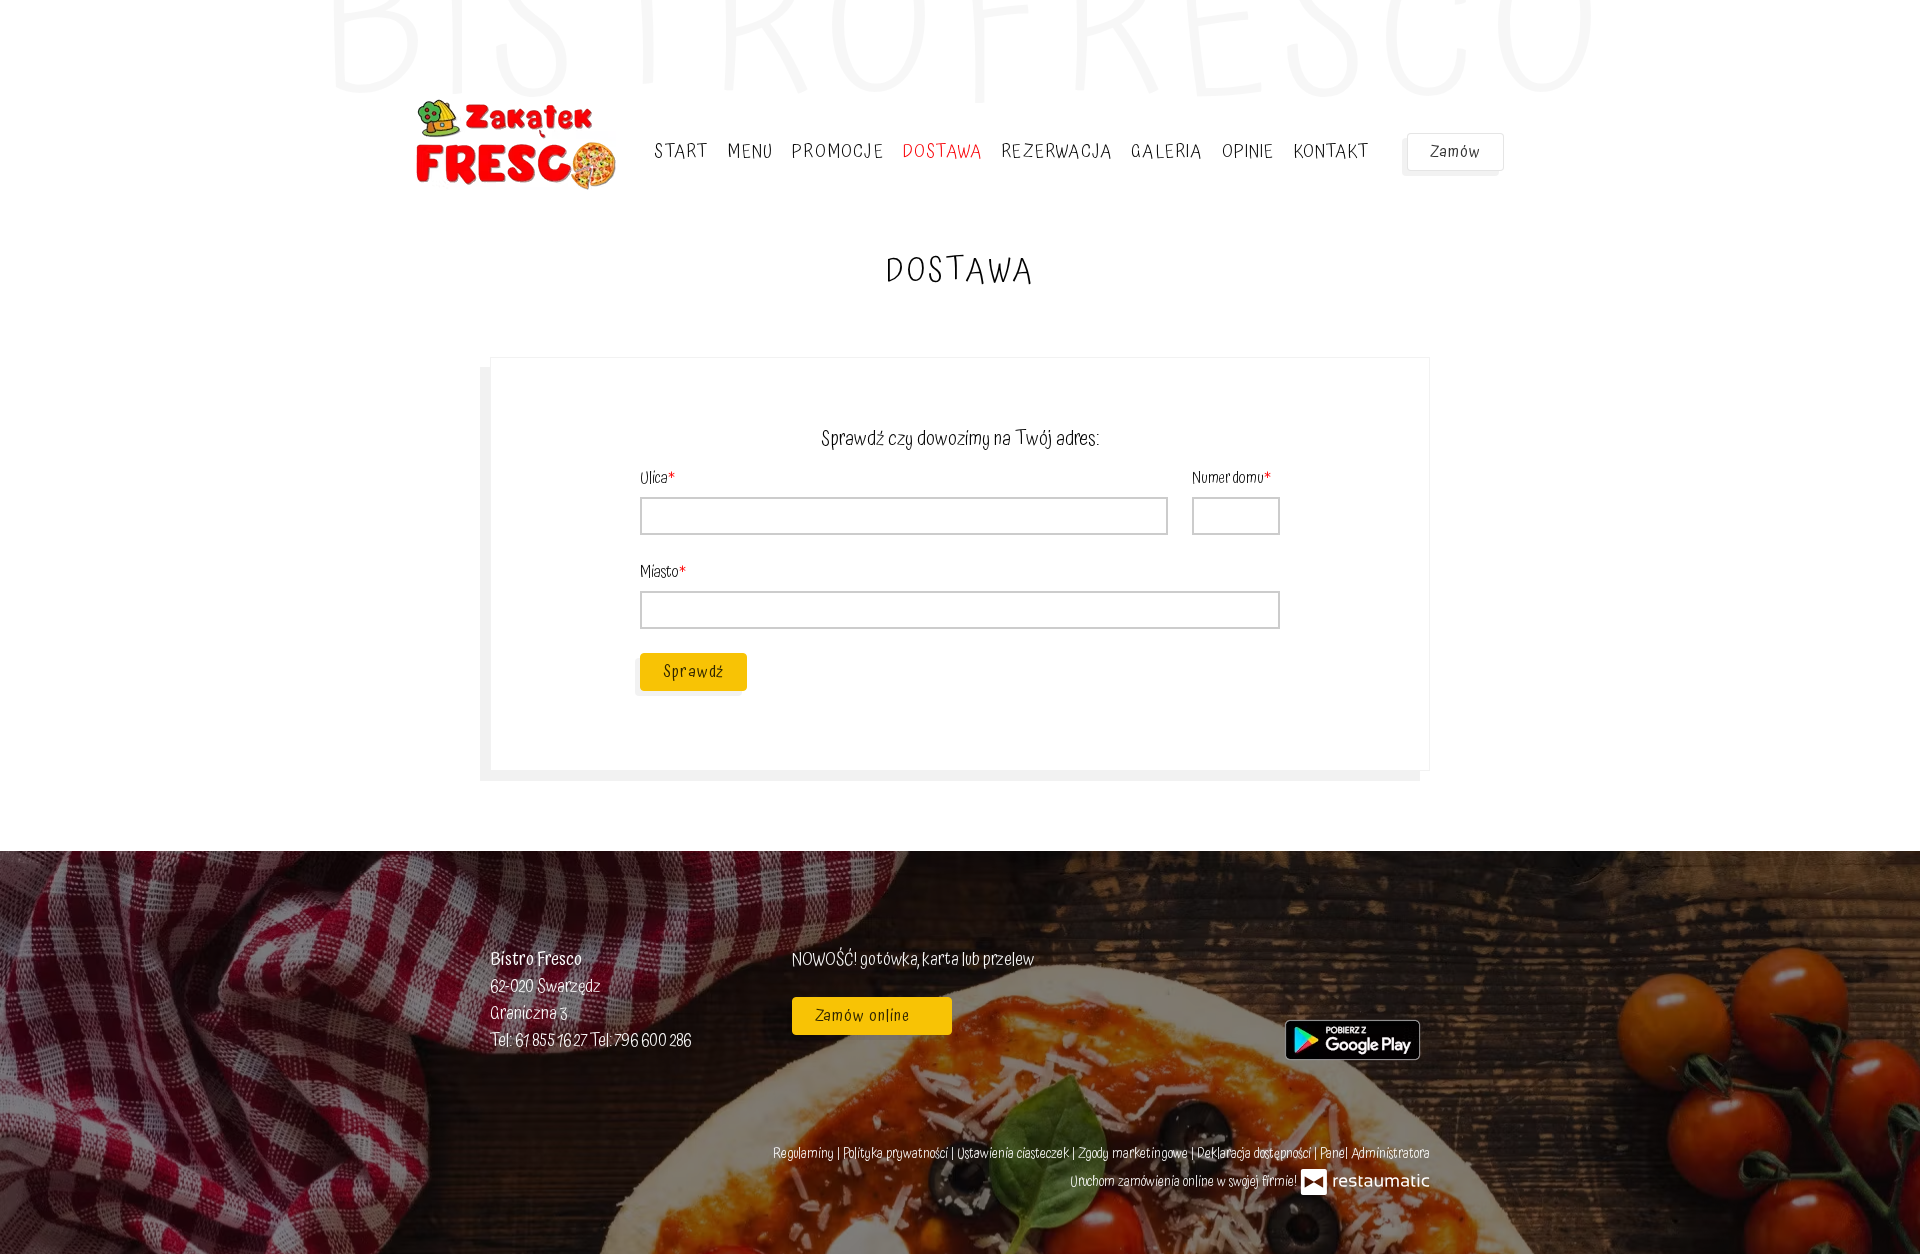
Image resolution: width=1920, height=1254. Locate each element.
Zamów (1455, 152)
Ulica (654, 478)
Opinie (1248, 151)
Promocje (838, 151)
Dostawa (942, 151)
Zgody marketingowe (1134, 1154)
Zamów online (71, 36)
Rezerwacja (1056, 151)
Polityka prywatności (897, 1154)
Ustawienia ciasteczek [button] (1014, 1154)
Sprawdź (693, 672)
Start (681, 151)
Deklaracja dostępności (1255, 1154)
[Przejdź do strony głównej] (516, 144)
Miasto (659, 572)
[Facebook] (1300, 982)
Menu (750, 151)
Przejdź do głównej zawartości (118, 36)
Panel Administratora (1375, 1154)
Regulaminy (805, 1154)
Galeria (1166, 151)
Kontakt (1331, 151)
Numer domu (1228, 478)
